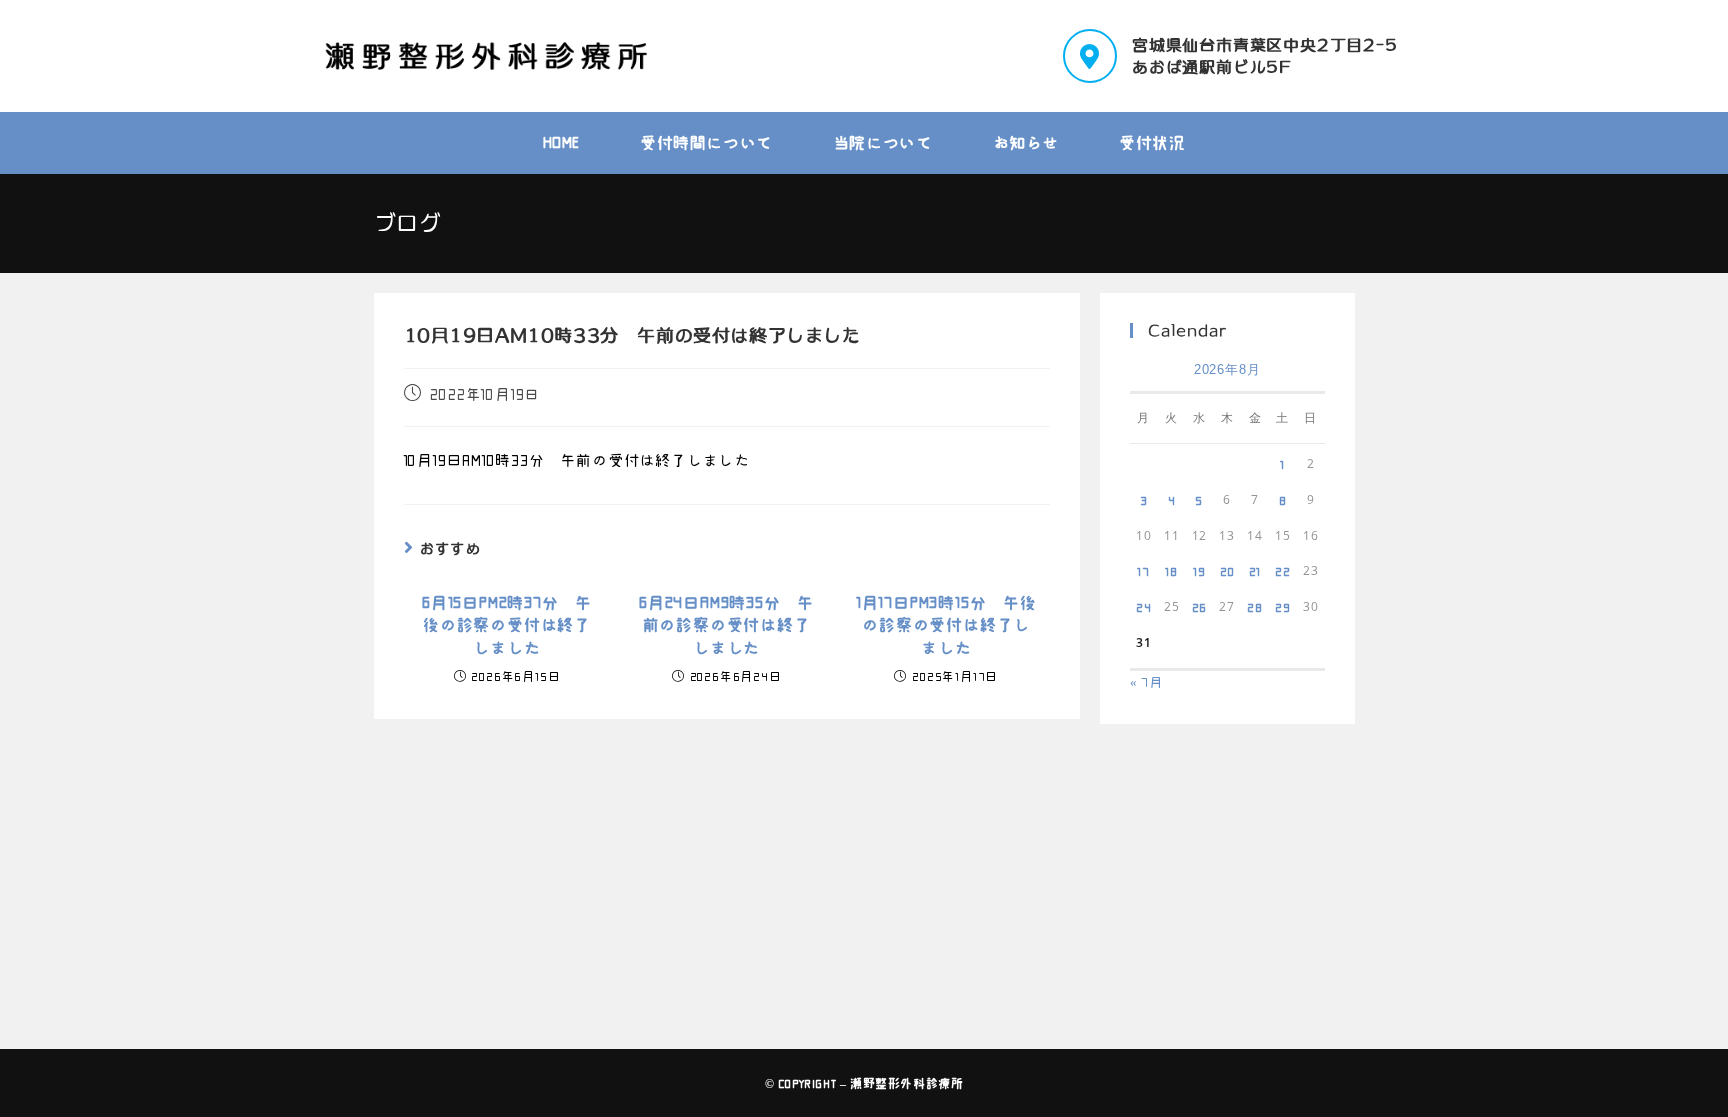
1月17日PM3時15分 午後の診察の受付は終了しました (946, 625)
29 (1283, 607)
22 (1283, 571)
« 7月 (1146, 682)
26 (1200, 607)
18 (1171, 571)
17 (1143, 571)
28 (1255, 607)
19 (1199, 571)
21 (1255, 571)
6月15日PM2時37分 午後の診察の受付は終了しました (507, 625)
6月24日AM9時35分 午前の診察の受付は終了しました (726, 625)
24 (1144, 607)
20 (1227, 571)
